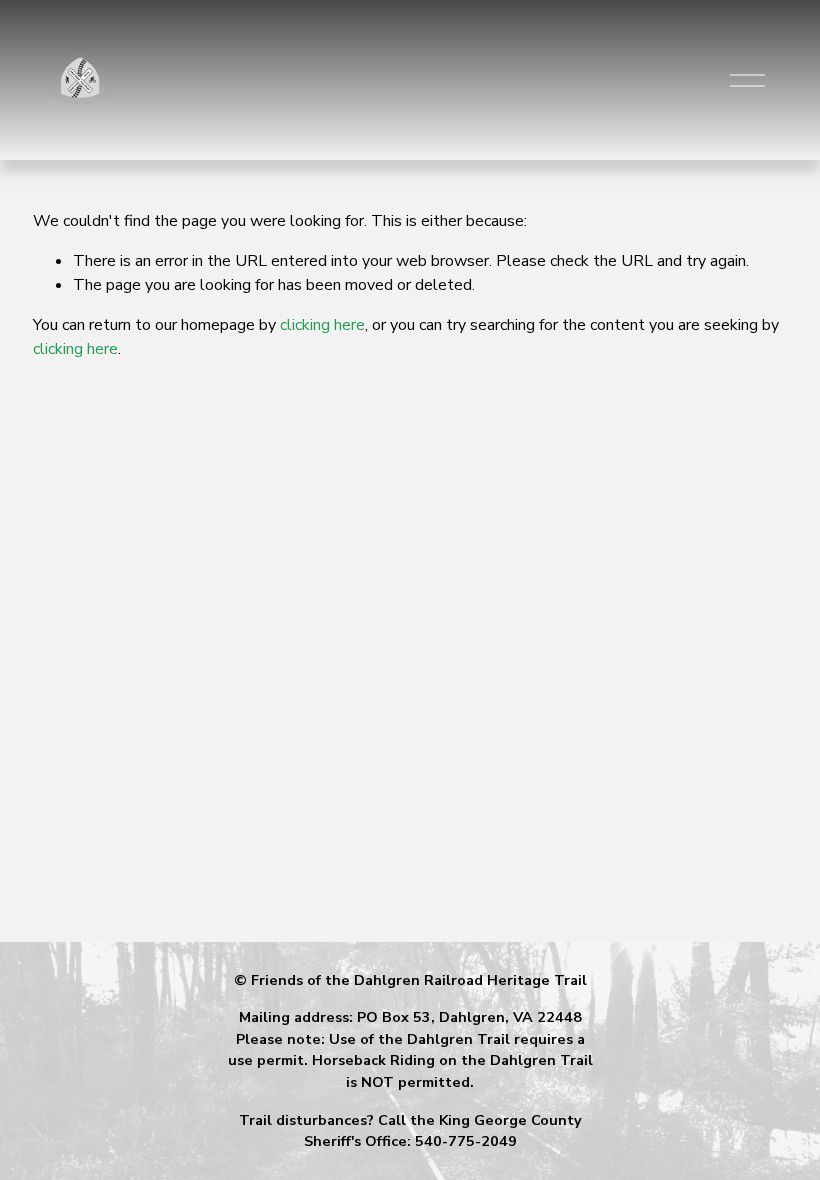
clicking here (322, 325)
